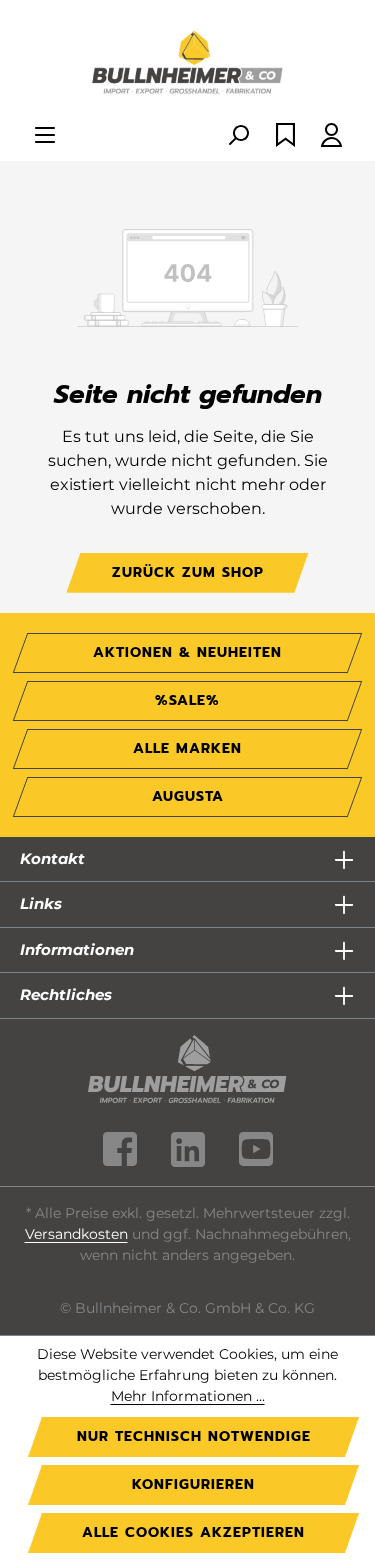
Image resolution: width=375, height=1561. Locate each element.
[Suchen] (238, 136)
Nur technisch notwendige (194, 1436)
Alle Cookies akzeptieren (193, 1532)
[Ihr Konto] (331, 136)
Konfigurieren (193, 1484)
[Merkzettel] (285, 136)
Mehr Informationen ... (188, 1396)
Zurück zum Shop (188, 572)
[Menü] (45, 136)
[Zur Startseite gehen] (187, 64)
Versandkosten (76, 1234)
